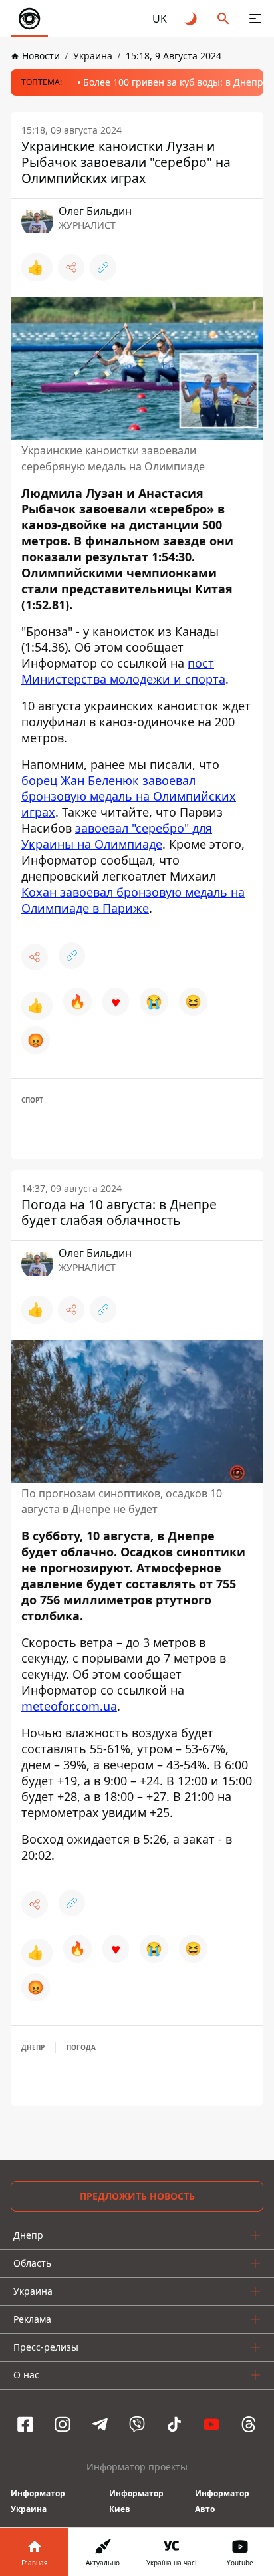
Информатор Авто (222, 2501)
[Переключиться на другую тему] (192, 19)
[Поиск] (223, 19)
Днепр (33, 2047)
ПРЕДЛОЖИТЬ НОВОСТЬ (137, 2196)
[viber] (137, 2424)
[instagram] (63, 2424)
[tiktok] (174, 2424)
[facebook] (25, 2424)
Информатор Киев (136, 2501)
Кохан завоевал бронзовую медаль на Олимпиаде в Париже (133, 900)
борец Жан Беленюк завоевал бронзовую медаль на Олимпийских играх (129, 796)
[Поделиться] (71, 267)
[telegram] (100, 2424)
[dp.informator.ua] (29, 19)
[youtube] (211, 2424)
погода (81, 2047)
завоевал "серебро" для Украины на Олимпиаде (117, 836)
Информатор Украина (38, 2501)
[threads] (249, 2424)
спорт (32, 1100)
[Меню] (255, 19)
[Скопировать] (103, 267)
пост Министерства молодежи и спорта (123, 671)
